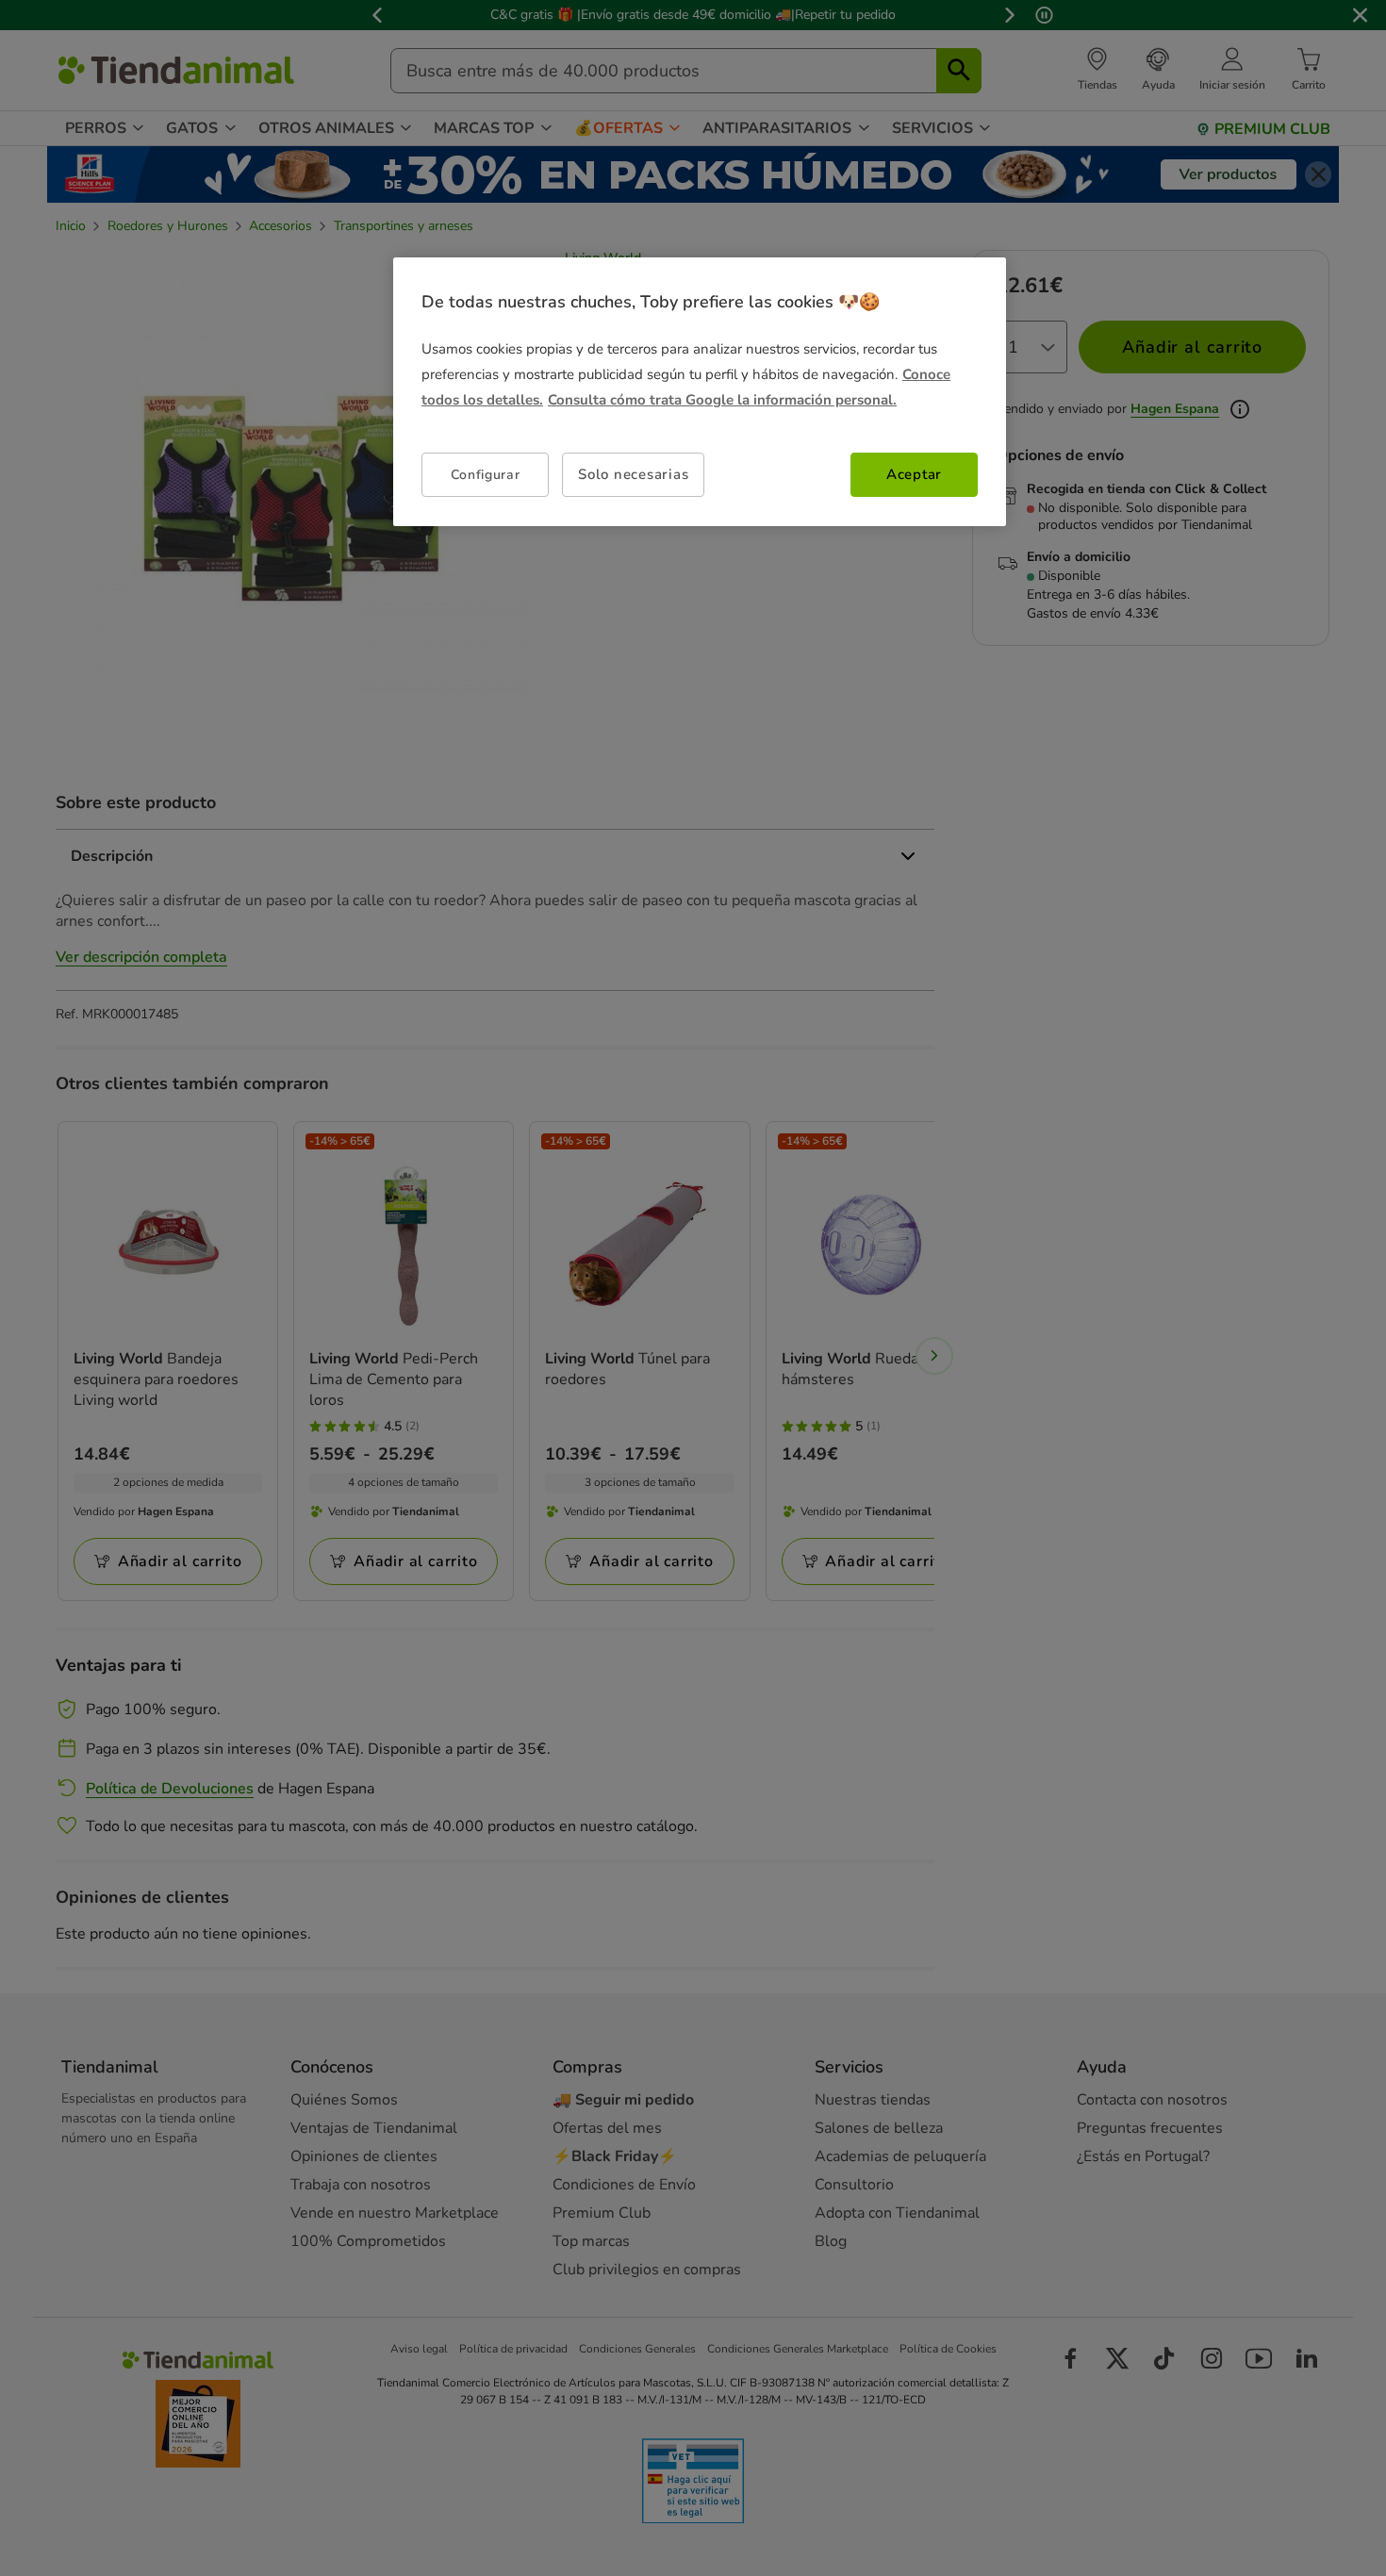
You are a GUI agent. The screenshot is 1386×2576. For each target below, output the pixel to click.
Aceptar (914, 474)
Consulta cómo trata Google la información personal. (722, 400)
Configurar (486, 475)
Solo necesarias (633, 474)
